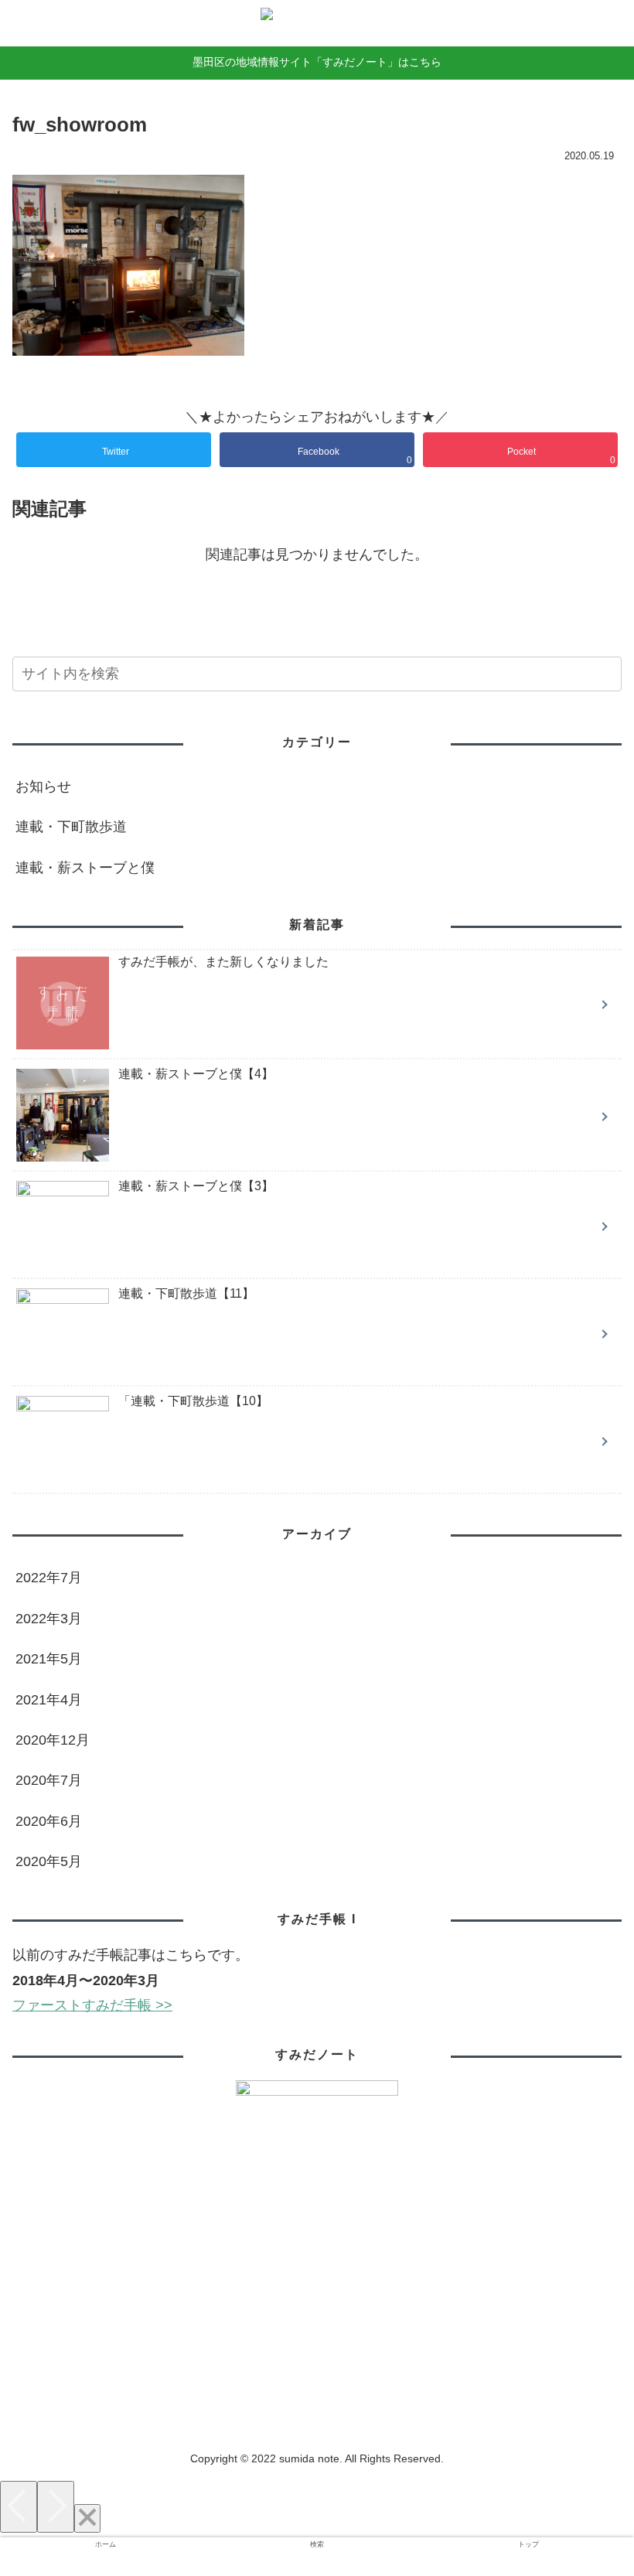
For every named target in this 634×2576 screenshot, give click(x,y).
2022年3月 (49, 1619)
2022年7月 (49, 1578)
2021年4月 (49, 1700)
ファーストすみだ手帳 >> (92, 2005)
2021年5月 (49, 1659)
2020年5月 (49, 1861)
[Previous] (19, 2507)
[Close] (87, 2518)
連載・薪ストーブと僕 (85, 868)
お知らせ (43, 786)
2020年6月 (49, 1821)
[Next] (56, 2507)
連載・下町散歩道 (71, 827)
